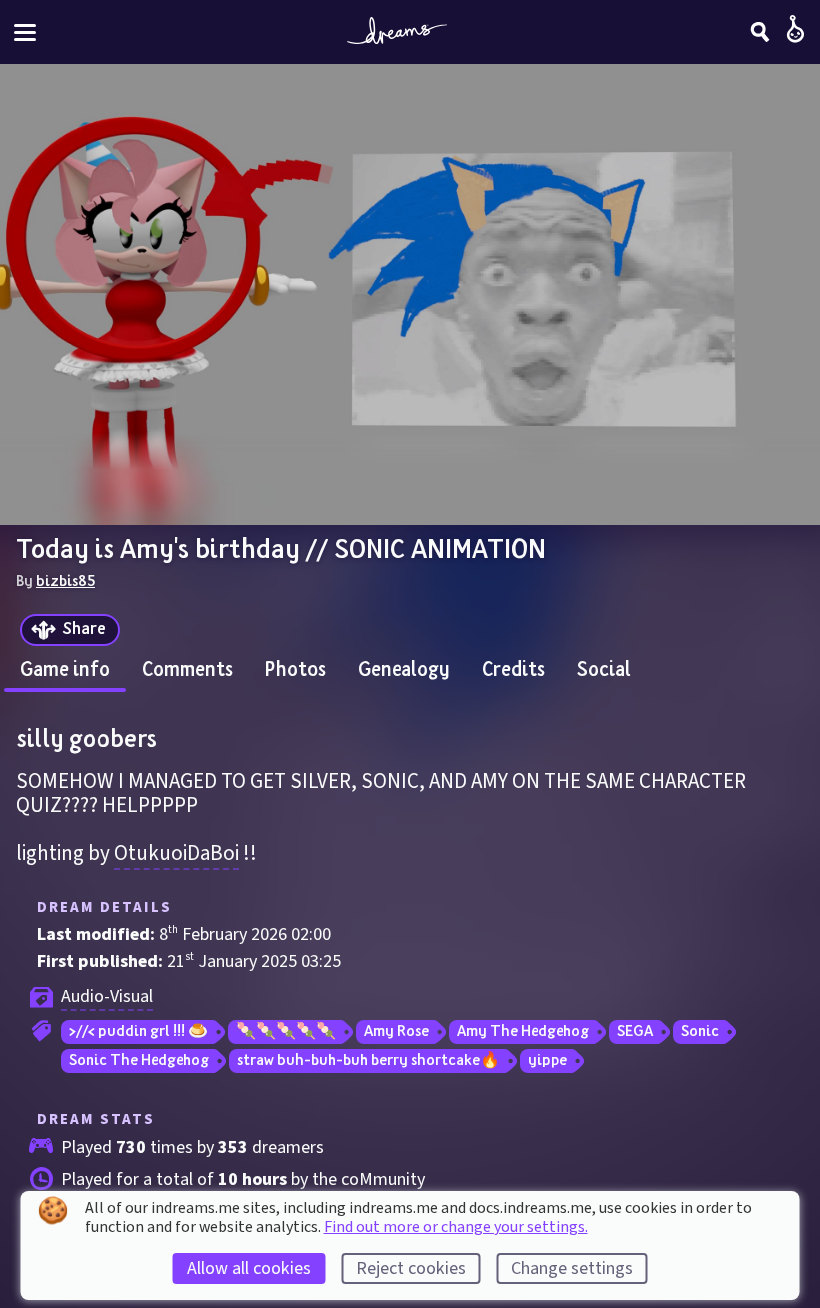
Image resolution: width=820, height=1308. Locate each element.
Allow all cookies (249, 1268)
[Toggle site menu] (25, 32)
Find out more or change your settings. (456, 1227)
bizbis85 (65, 580)
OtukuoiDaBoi (176, 853)
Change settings (572, 1268)
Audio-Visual (107, 996)
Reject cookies (411, 1268)
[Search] (760, 32)
